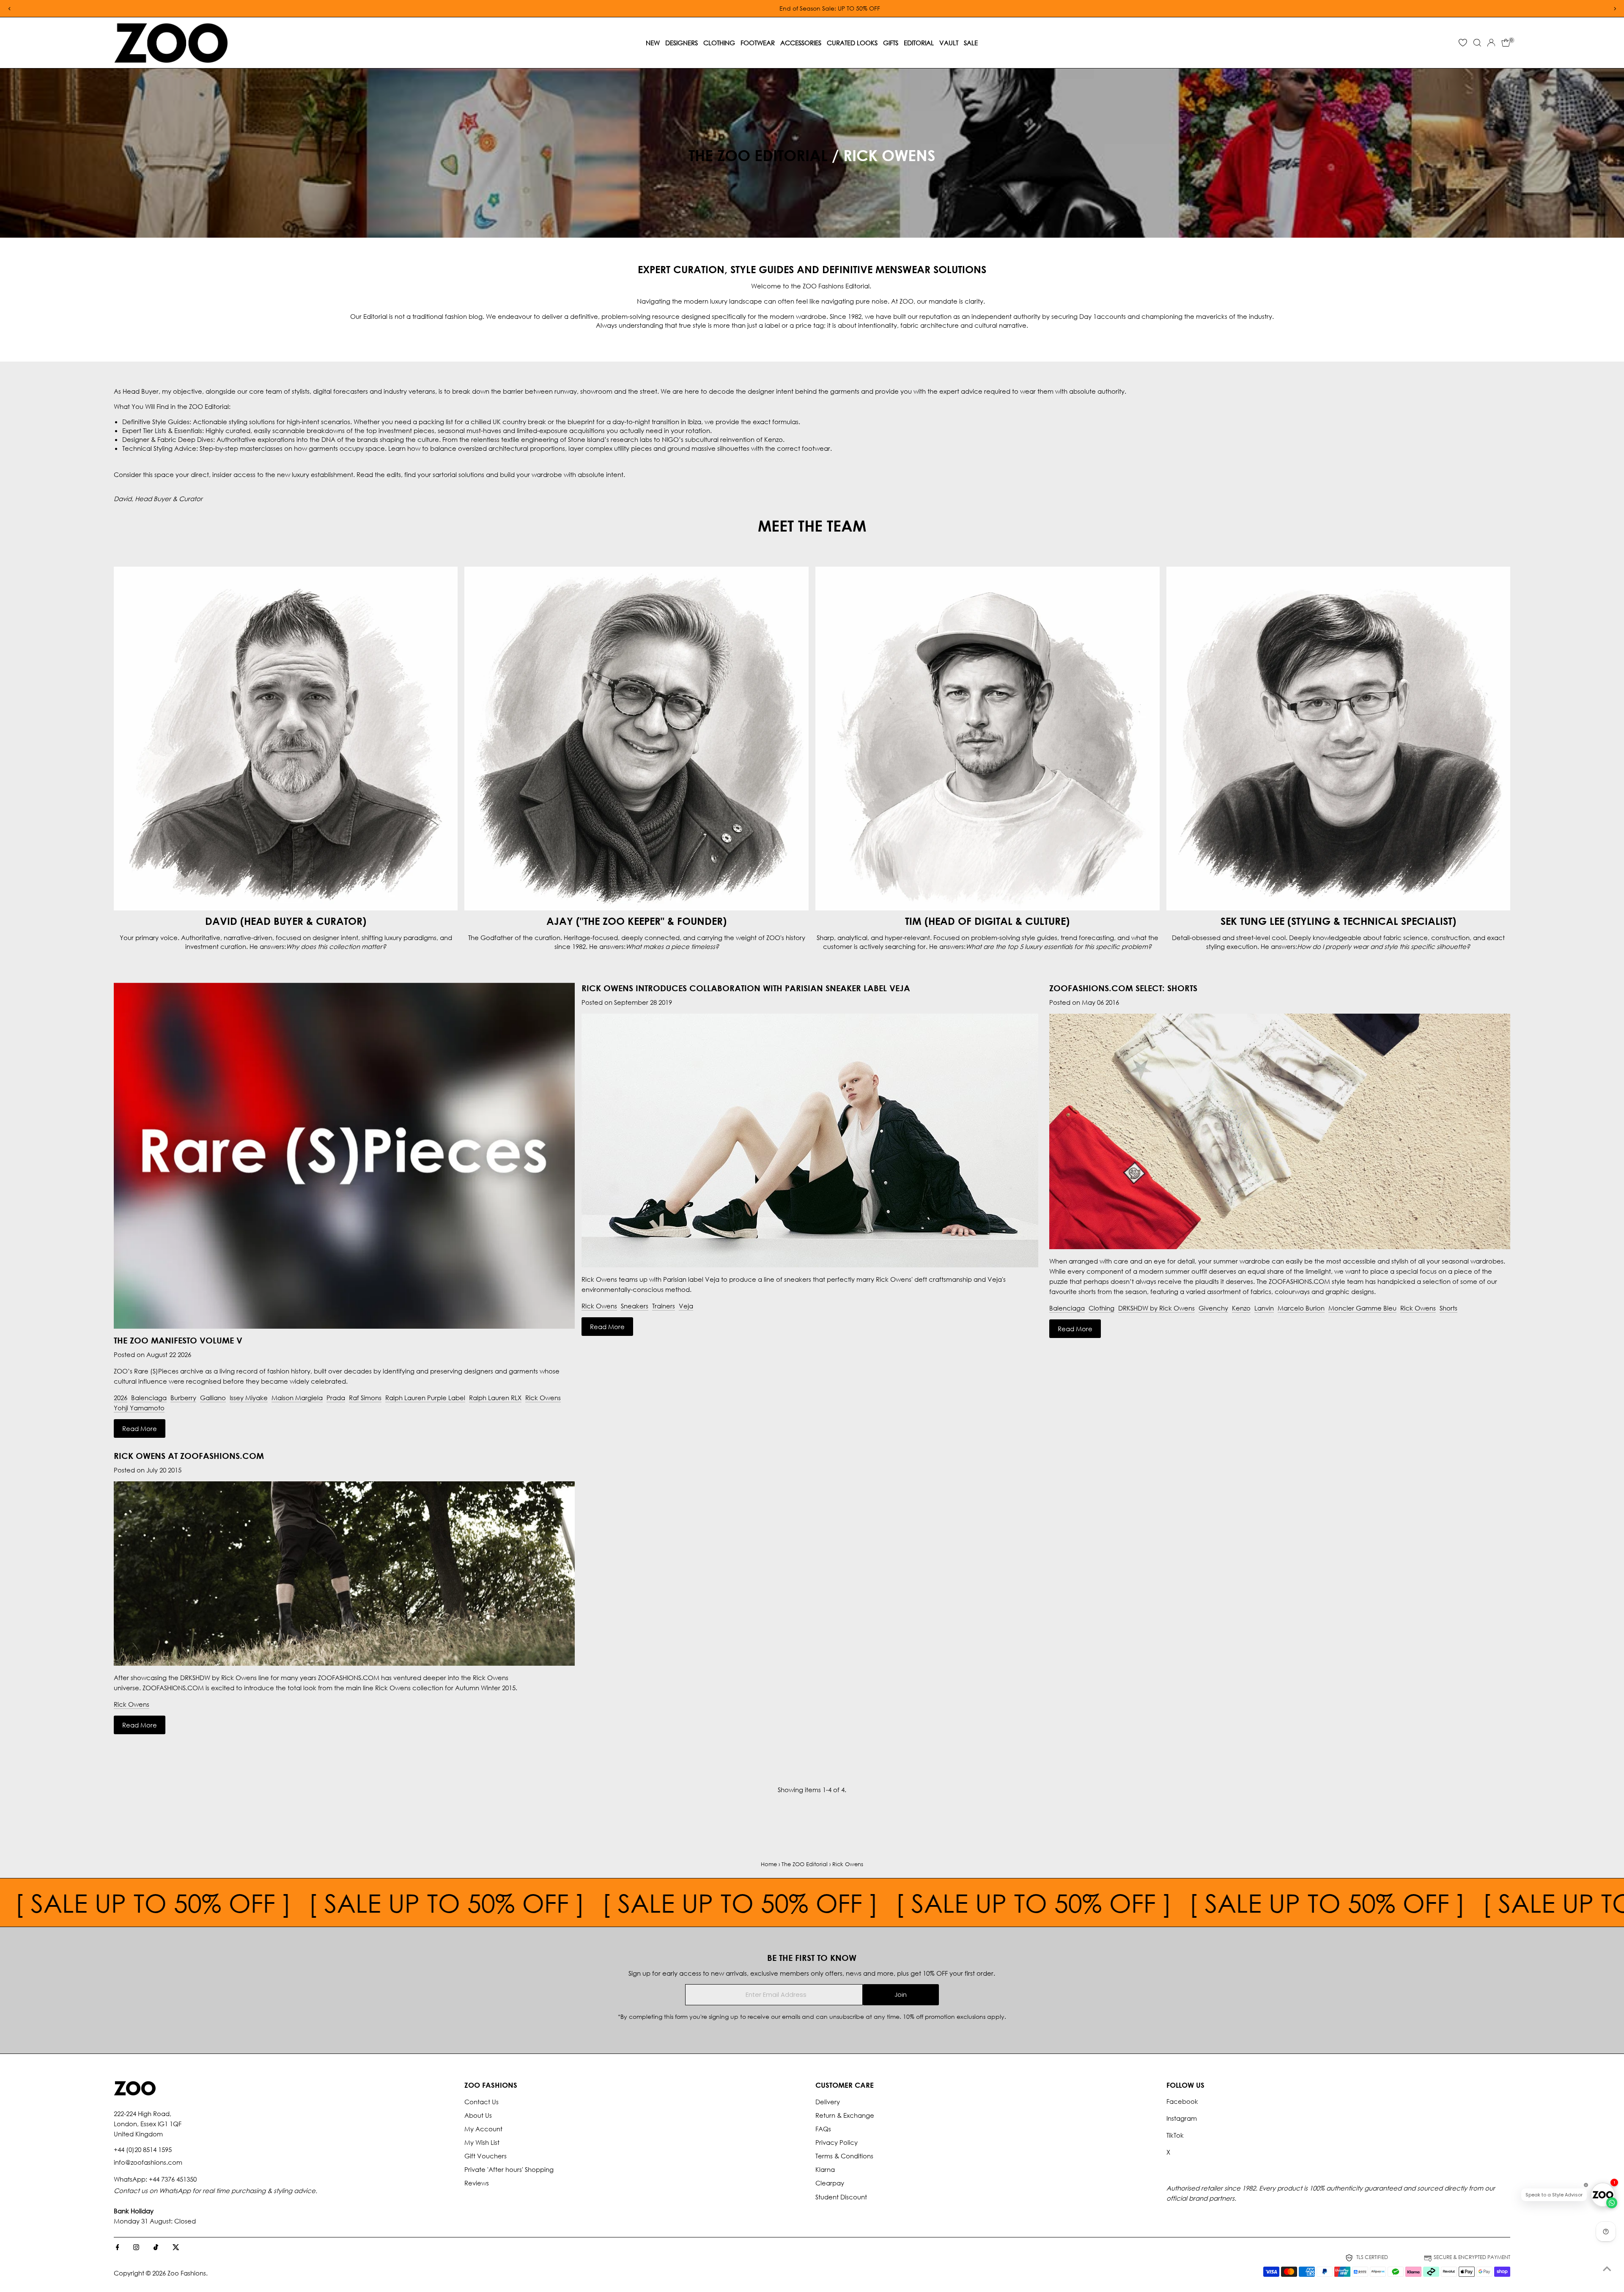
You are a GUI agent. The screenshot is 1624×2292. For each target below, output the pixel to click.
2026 (121, 1398)
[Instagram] (136, 2248)
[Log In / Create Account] (1491, 43)
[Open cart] (1506, 43)
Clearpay (830, 2183)
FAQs (823, 2129)
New (653, 43)
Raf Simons (365, 1398)
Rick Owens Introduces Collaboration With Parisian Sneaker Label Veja (746, 988)
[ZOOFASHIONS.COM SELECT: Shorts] (1280, 1247)
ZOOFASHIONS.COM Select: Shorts (1123, 988)
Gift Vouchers (486, 2156)
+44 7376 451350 (173, 2179)
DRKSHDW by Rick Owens (1156, 1308)
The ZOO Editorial (758, 155)
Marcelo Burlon (1301, 1308)
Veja (686, 1306)
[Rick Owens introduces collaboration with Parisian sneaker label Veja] (810, 1265)
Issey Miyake (249, 1398)
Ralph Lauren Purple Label (425, 1398)
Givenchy (1213, 1308)
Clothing (719, 43)
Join (901, 1995)
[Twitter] (176, 2248)
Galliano (213, 1398)
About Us (478, 2115)
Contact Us (481, 2102)
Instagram (1182, 2118)
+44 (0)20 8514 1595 (143, 2149)
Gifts (891, 43)
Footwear (758, 43)
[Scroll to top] (1607, 2269)
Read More (140, 1428)
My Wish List (482, 2142)
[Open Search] (1477, 43)
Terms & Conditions (844, 2156)
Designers (682, 43)
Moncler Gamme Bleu (1362, 1308)
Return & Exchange (845, 2115)
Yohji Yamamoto (139, 1408)
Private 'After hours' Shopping (509, 2169)
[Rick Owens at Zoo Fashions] (344, 1663)
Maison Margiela (297, 1398)
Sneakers (635, 1306)
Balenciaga (149, 1398)
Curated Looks (852, 43)
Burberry (183, 1398)
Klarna (825, 2169)
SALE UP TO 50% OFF (148, 1903)
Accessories (801, 43)
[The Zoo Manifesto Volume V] (344, 1156)
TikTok (1175, 2135)
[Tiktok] (156, 2248)
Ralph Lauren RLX (495, 1398)
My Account (483, 2129)
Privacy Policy (837, 2142)
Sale (971, 43)
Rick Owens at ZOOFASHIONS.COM (189, 1456)
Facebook (1182, 2101)
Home (769, 1864)
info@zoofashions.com (148, 2162)
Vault (949, 43)
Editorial (919, 43)
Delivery (828, 2102)
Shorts (1448, 1308)
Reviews (477, 2183)
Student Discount (841, 2197)
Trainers (664, 1306)
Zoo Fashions (187, 2273)
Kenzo (1241, 1308)
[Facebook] (118, 2248)
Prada (336, 1398)
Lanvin (1264, 1308)
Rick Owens (543, 1398)
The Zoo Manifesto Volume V (178, 1340)
